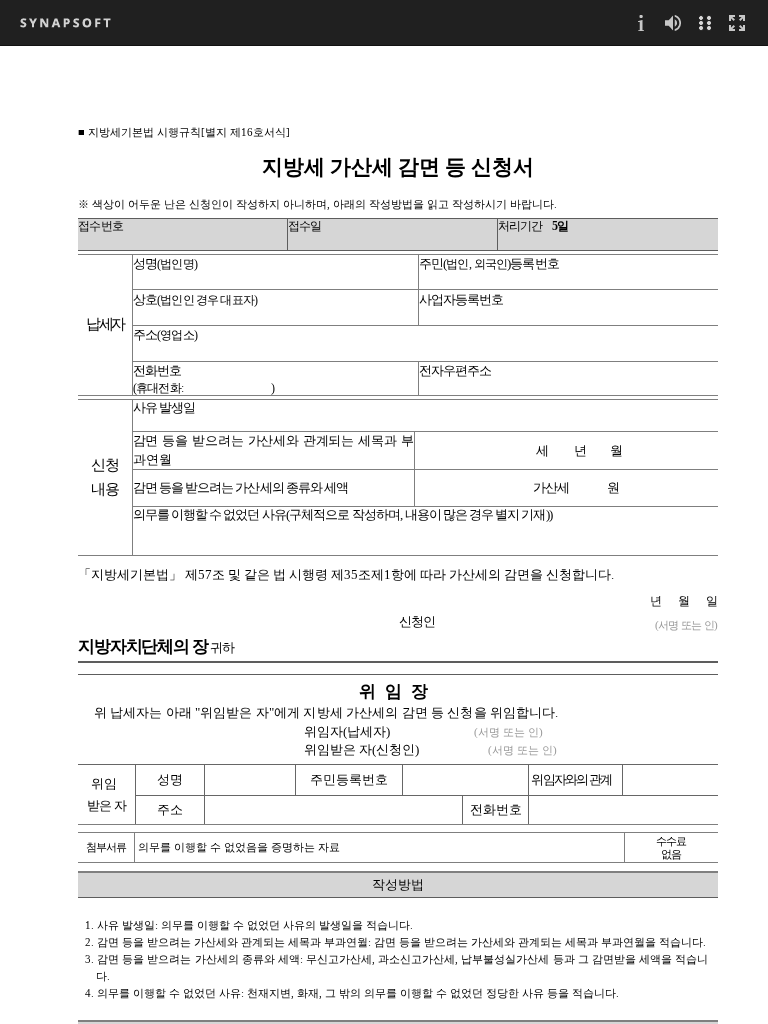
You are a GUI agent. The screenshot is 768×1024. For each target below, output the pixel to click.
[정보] (641, 22)
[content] (384, 534)
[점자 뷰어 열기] (705, 22)
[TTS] (673, 22)
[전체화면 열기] (737, 22)
